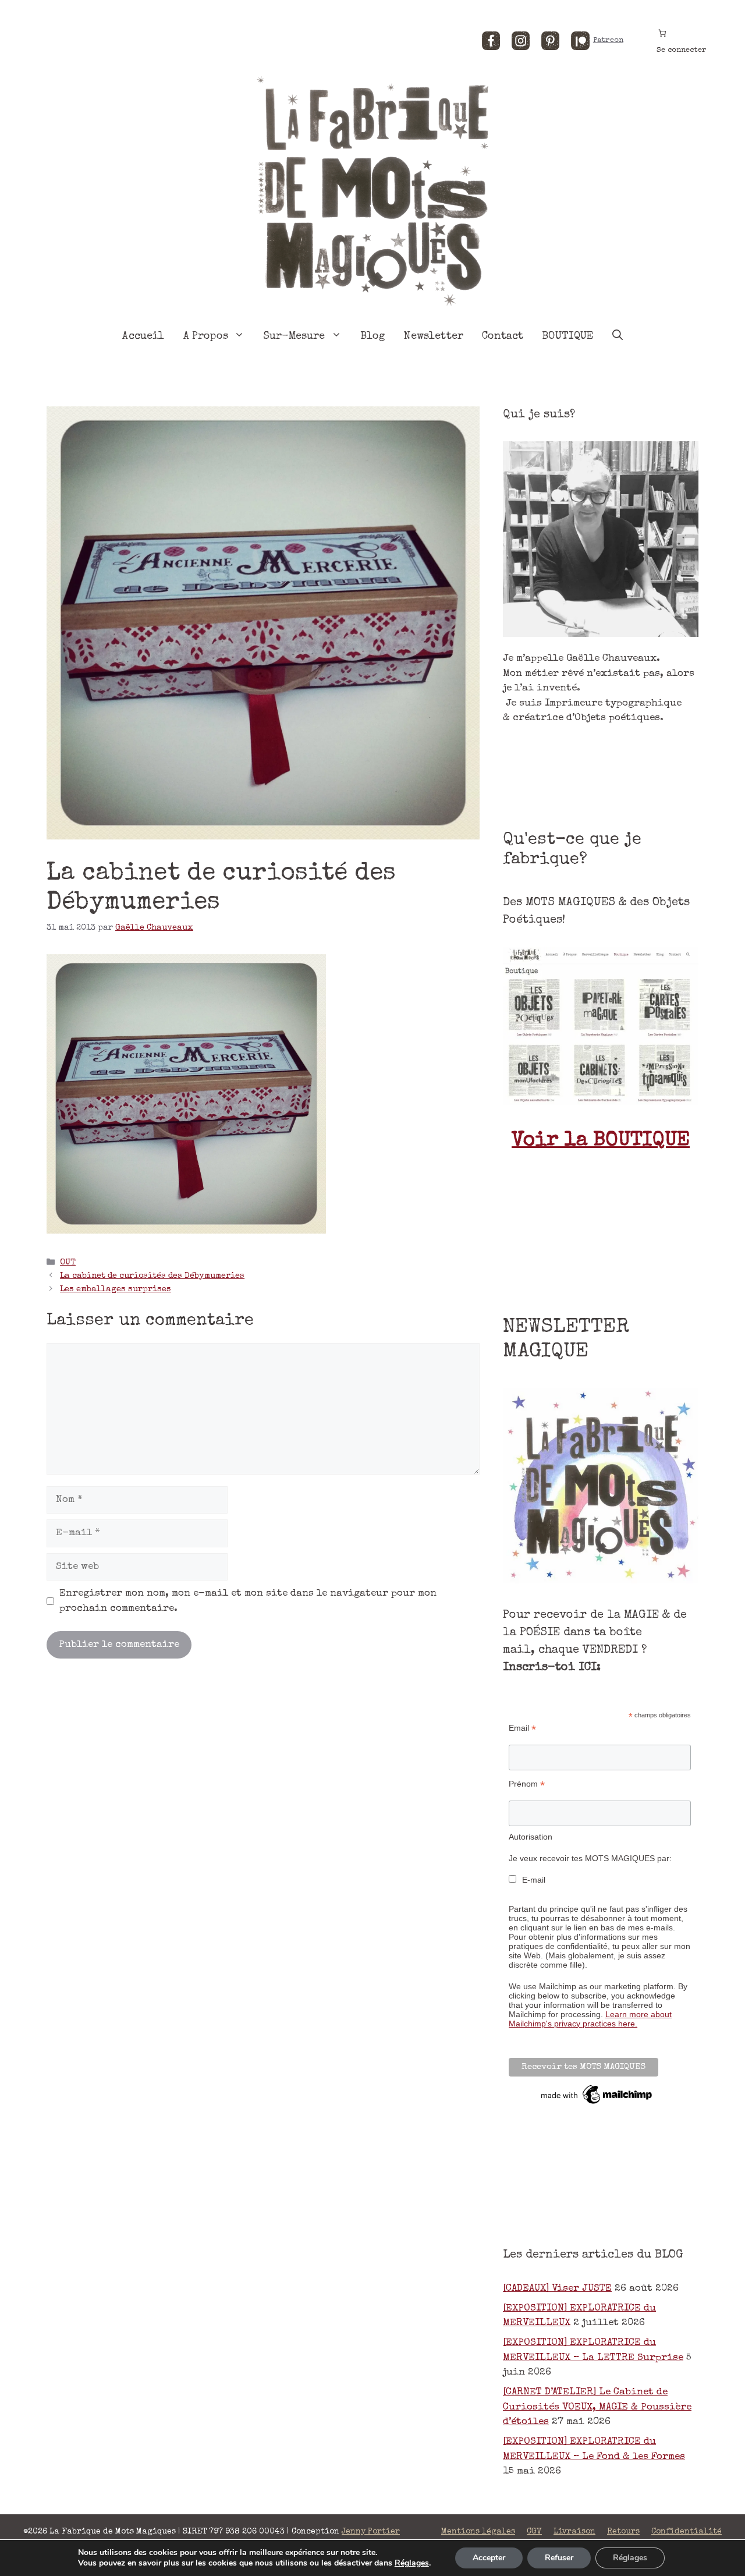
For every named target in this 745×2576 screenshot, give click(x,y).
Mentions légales (478, 2532)
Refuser (559, 2558)
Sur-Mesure (294, 336)
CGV (534, 2532)
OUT (68, 1263)
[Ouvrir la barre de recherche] (618, 336)
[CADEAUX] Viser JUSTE (557, 2289)
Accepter (489, 2558)
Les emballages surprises (116, 1289)
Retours (623, 2532)
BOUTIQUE (567, 336)
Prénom (527, 1784)
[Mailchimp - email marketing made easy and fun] (597, 2104)
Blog (373, 336)
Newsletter (433, 336)
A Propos (206, 336)
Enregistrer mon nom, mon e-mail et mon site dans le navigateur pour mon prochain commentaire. (248, 1601)
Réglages (412, 2563)
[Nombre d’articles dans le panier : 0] (662, 33)
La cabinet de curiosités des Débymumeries (152, 1276)
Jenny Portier (371, 2532)
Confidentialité (687, 2532)
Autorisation (531, 1837)
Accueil (143, 336)
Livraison (574, 2532)
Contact (503, 336)
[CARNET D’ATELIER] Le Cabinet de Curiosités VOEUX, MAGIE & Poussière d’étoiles (597, 2407)
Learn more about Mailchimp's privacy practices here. (590, 2019)
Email (522, 1728)
